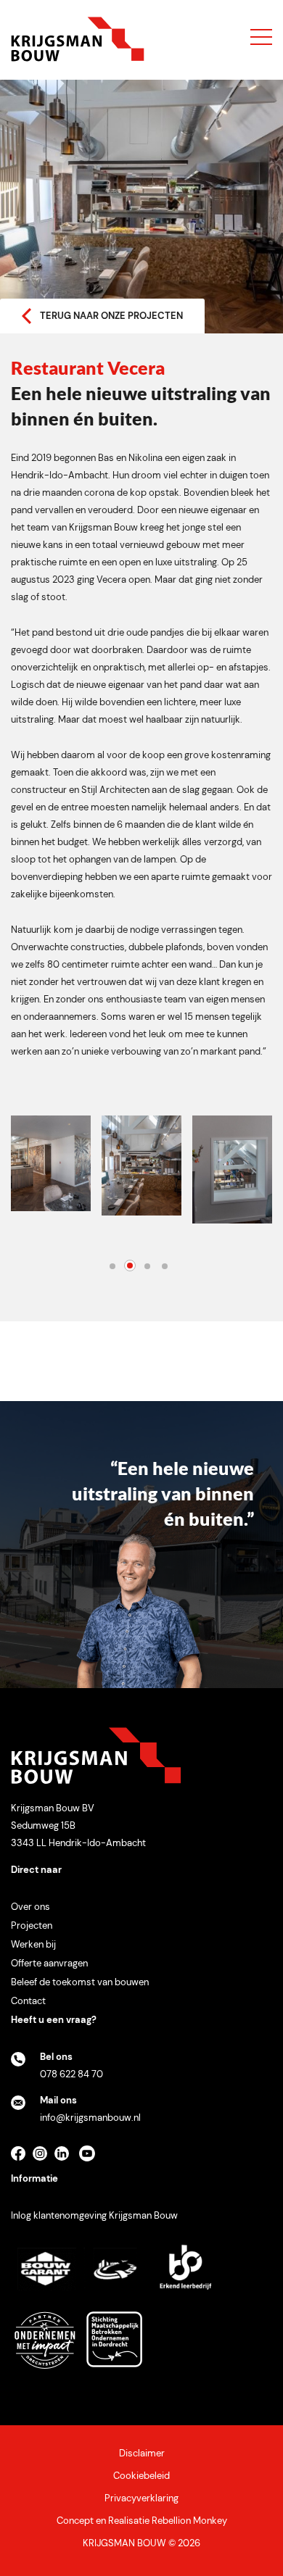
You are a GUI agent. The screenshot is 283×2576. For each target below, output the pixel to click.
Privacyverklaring (141, 2498)
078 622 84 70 (71, 2074)
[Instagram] (44, 2158)
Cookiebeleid (141, 2476)
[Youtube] (91, 2158)
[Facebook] (22, 2158)
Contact (28, 2001)
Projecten (32, 1925)
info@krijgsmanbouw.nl (90, 2118)
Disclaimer (142, 2453)
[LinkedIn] (65, 2158)
